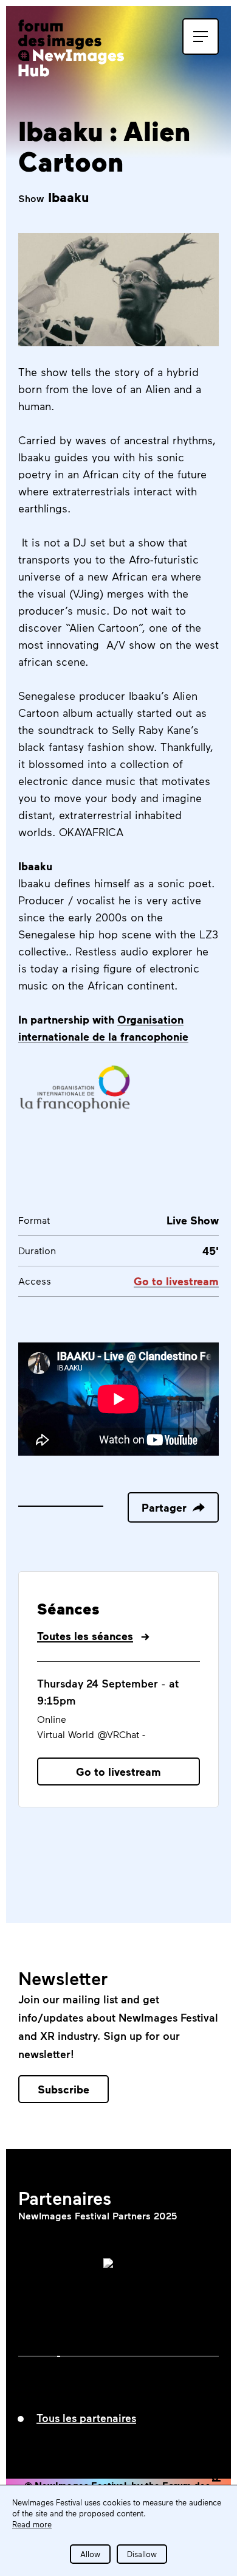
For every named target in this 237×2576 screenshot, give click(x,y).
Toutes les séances (85, 1636)
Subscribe (64, 2089)
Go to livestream (118, 1771)
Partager (164, 1507)
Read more (32, 2524)
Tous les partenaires (86, 2418)
